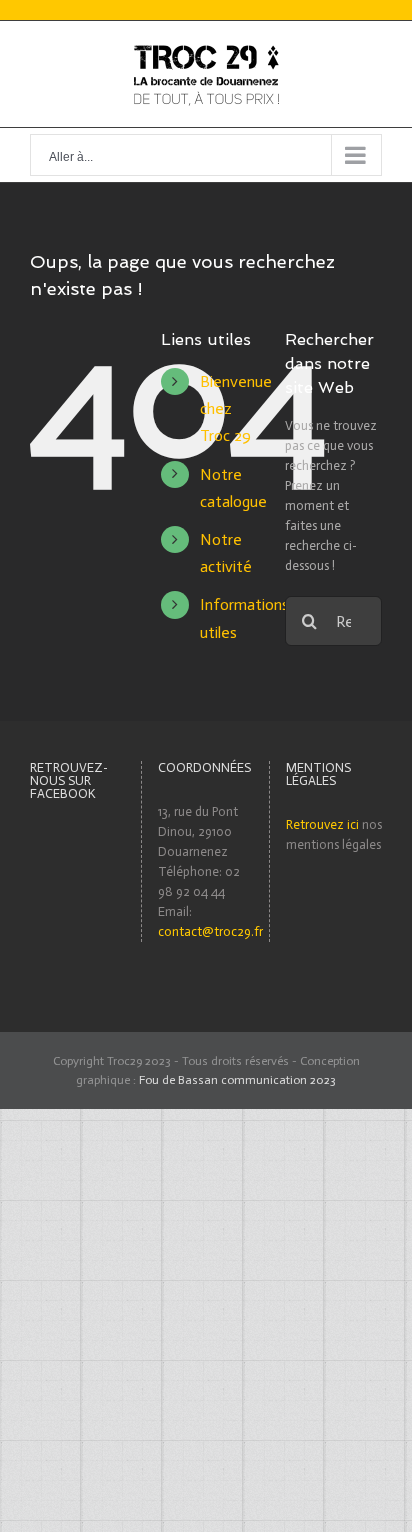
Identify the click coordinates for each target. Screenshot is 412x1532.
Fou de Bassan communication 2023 (237, 1080)
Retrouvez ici (322, 824)
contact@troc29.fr (210, 931)
